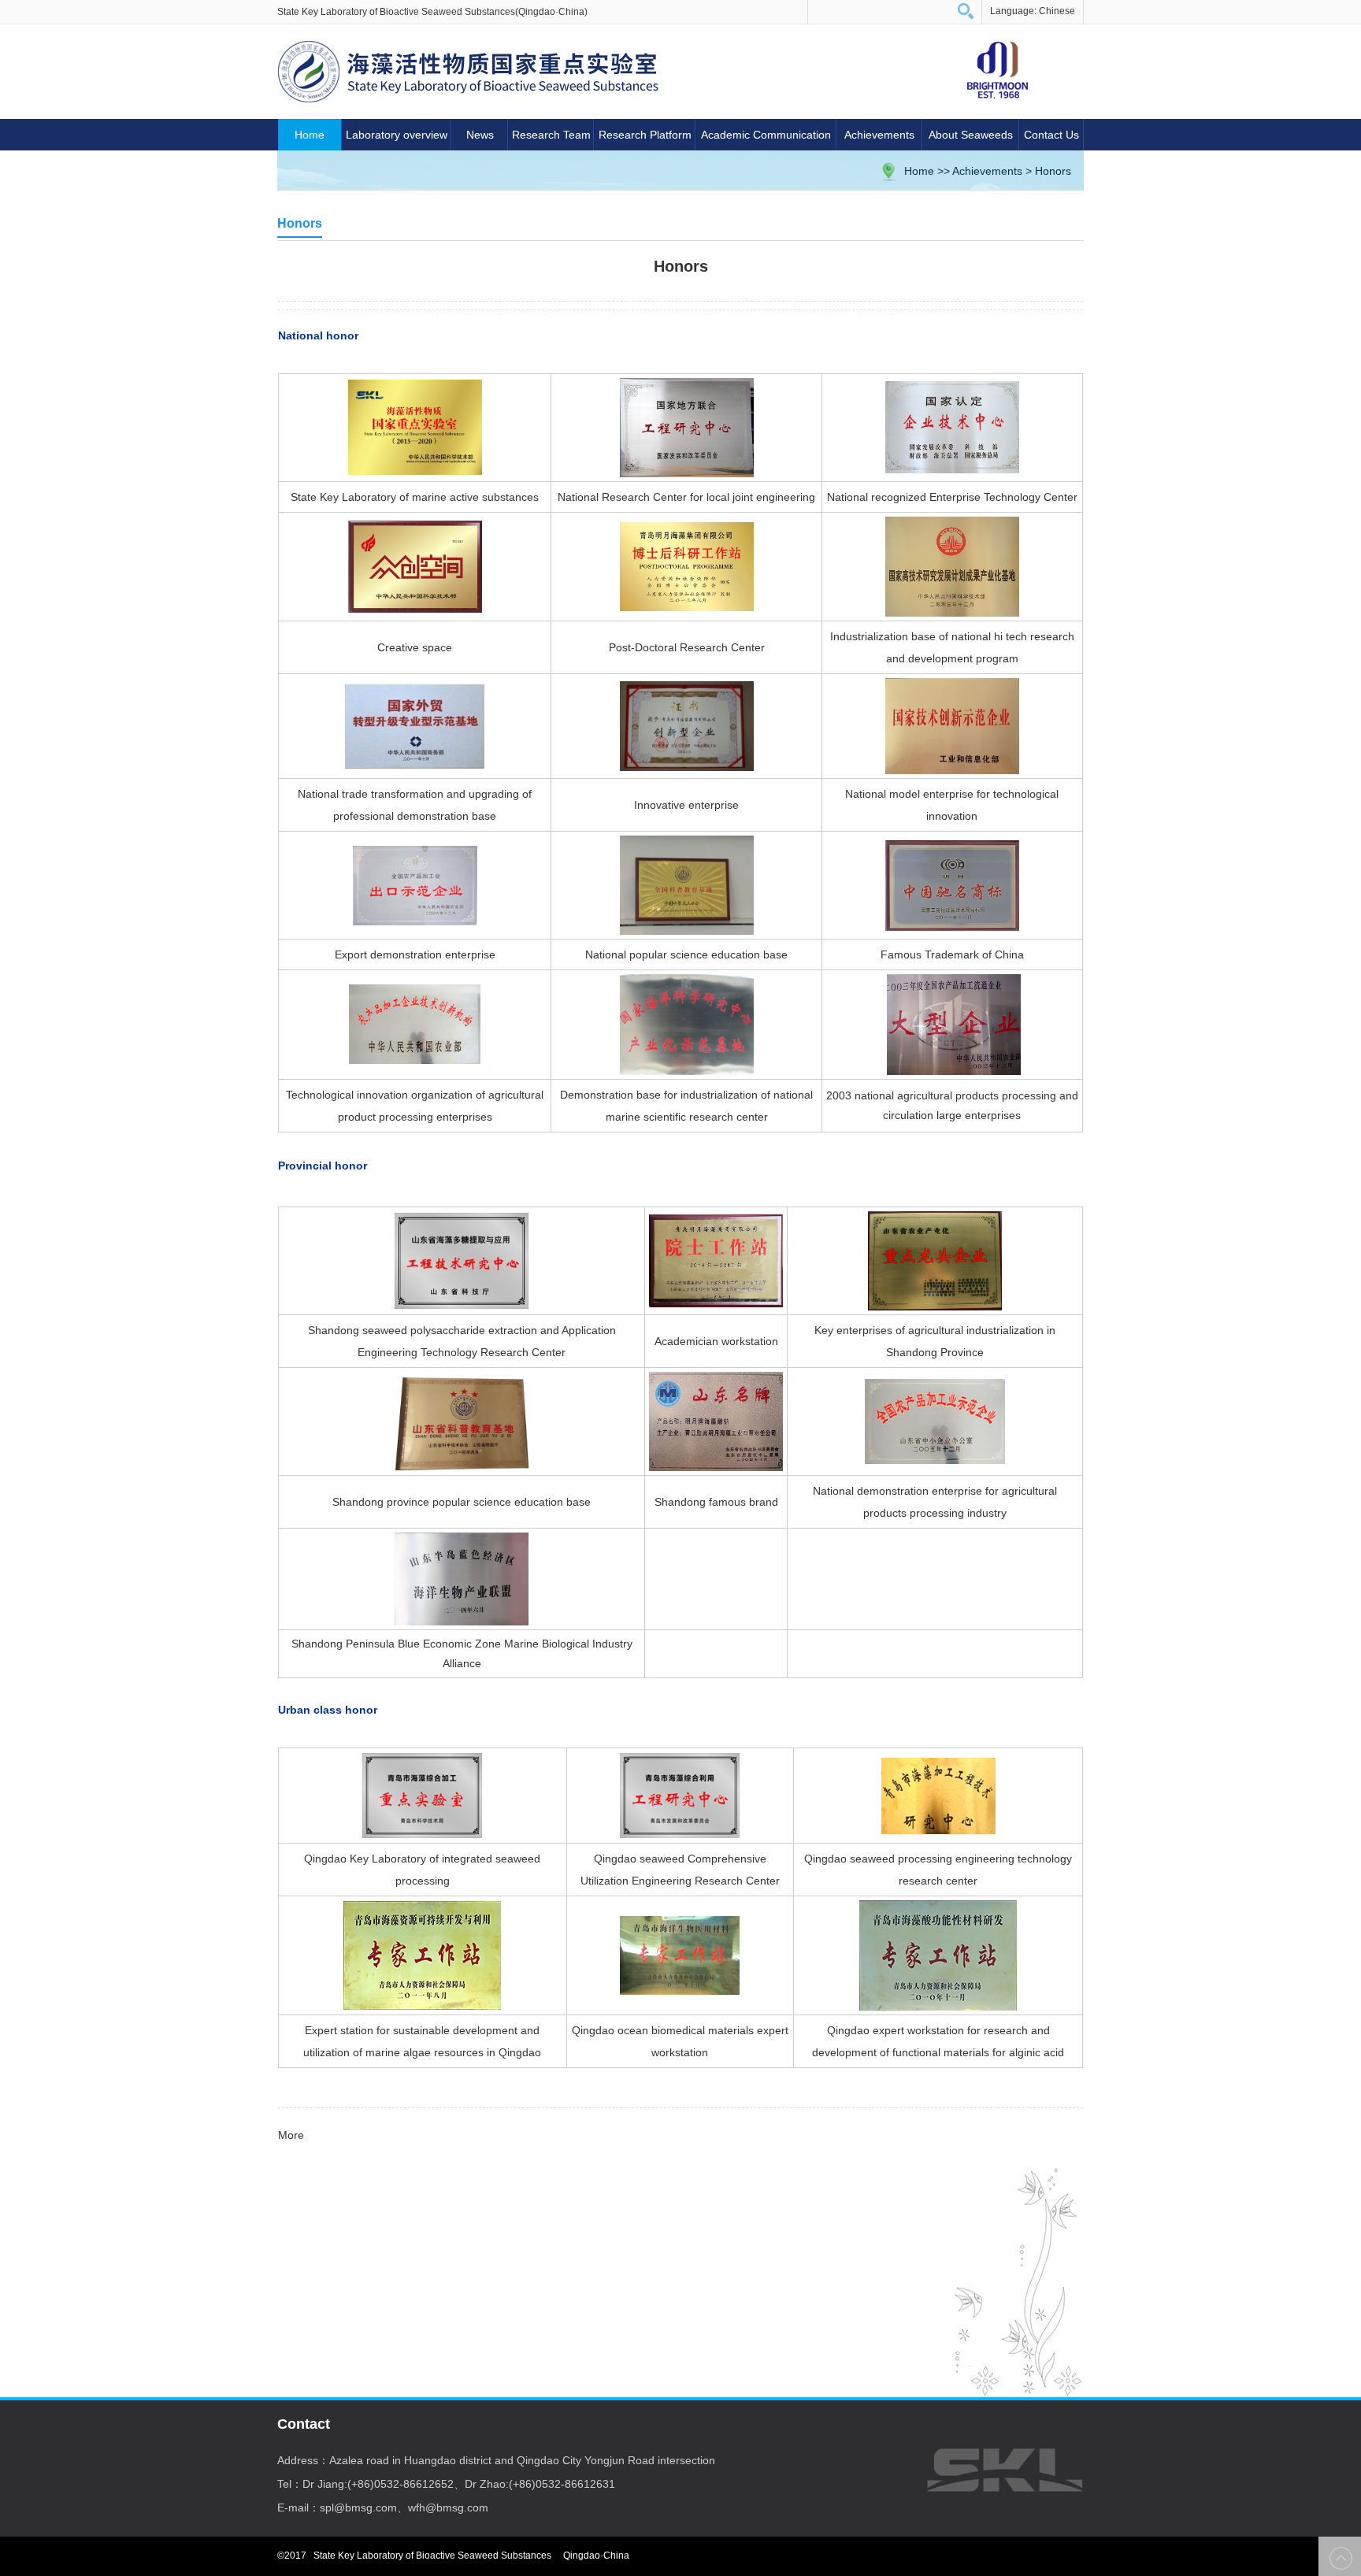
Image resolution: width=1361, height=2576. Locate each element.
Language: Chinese (1033, 11)
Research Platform (645, 135)
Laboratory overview (397, 135)
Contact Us (1051, 135)
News (480, 135)
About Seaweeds (971, 135)
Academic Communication (766, 135)
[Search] (966, 11)
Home (310, 135)
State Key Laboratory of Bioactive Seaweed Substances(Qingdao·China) (432, 12)
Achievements (879, 135)
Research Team (551, 135)
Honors (1053, 171)
